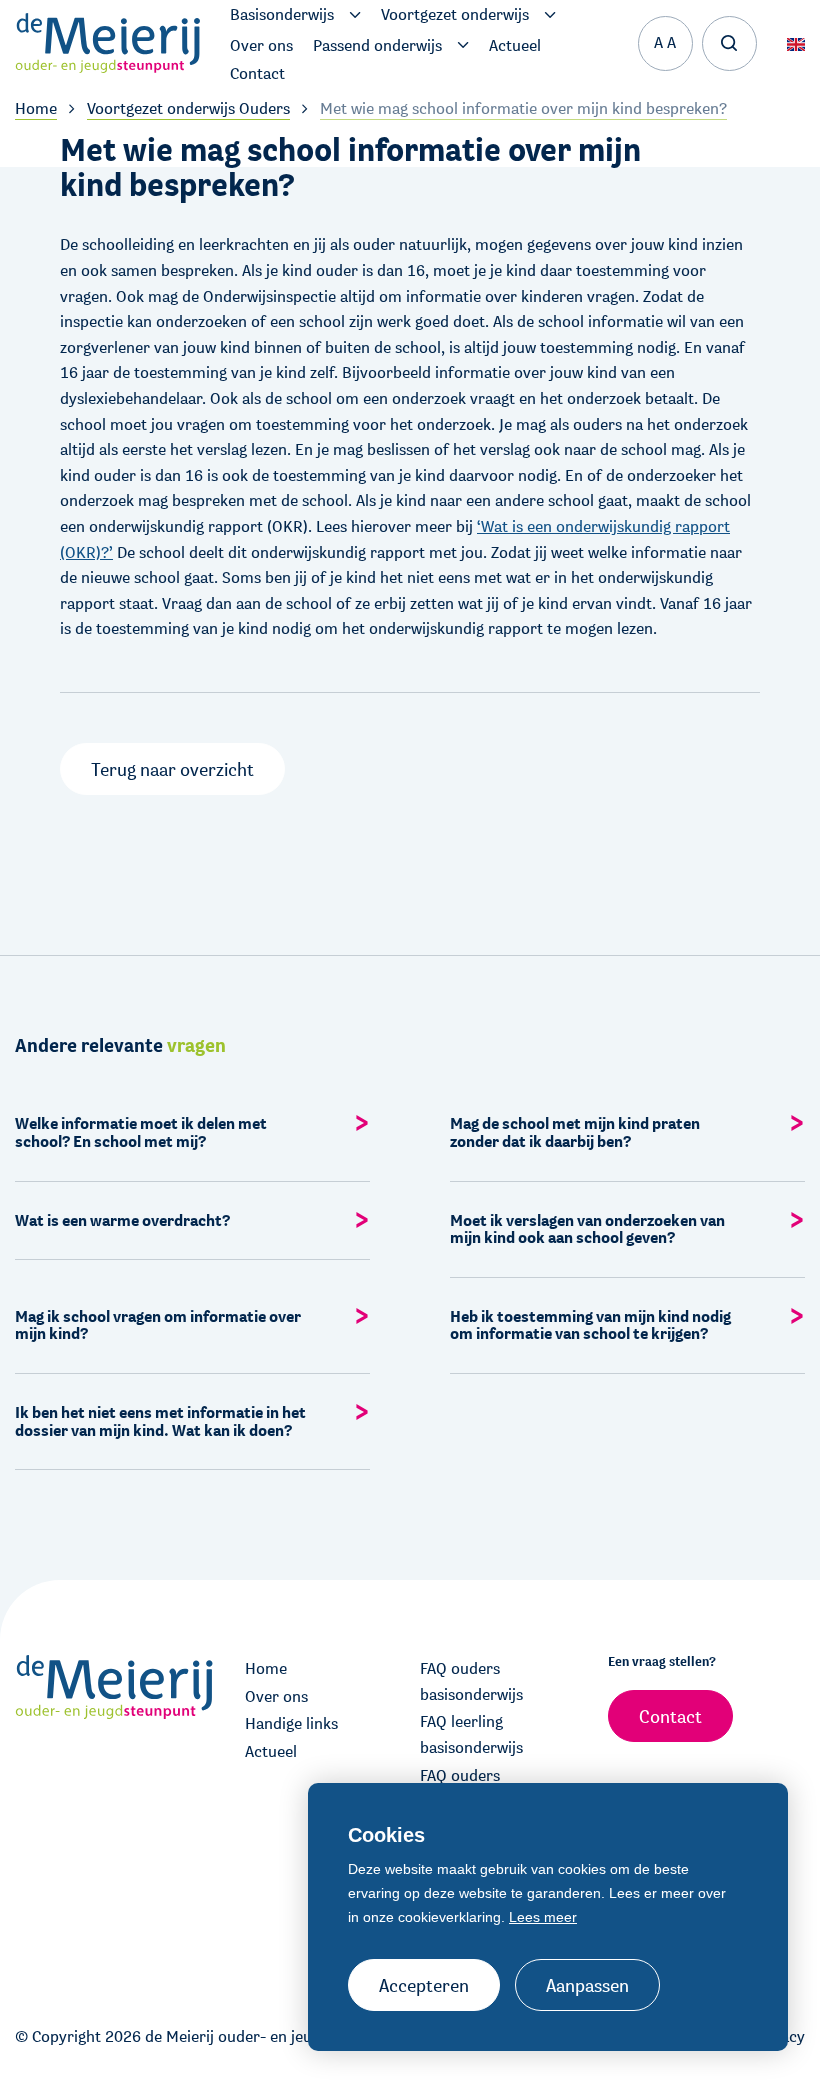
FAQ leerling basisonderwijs (471, 1734)
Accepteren (424, 1985)
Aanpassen (587, 1985)
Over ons (276, 1696)
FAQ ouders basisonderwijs (471, 1681)
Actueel (271, 1751)
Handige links (291, 1723)
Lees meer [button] (543, 1917)
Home (266, 1668)
